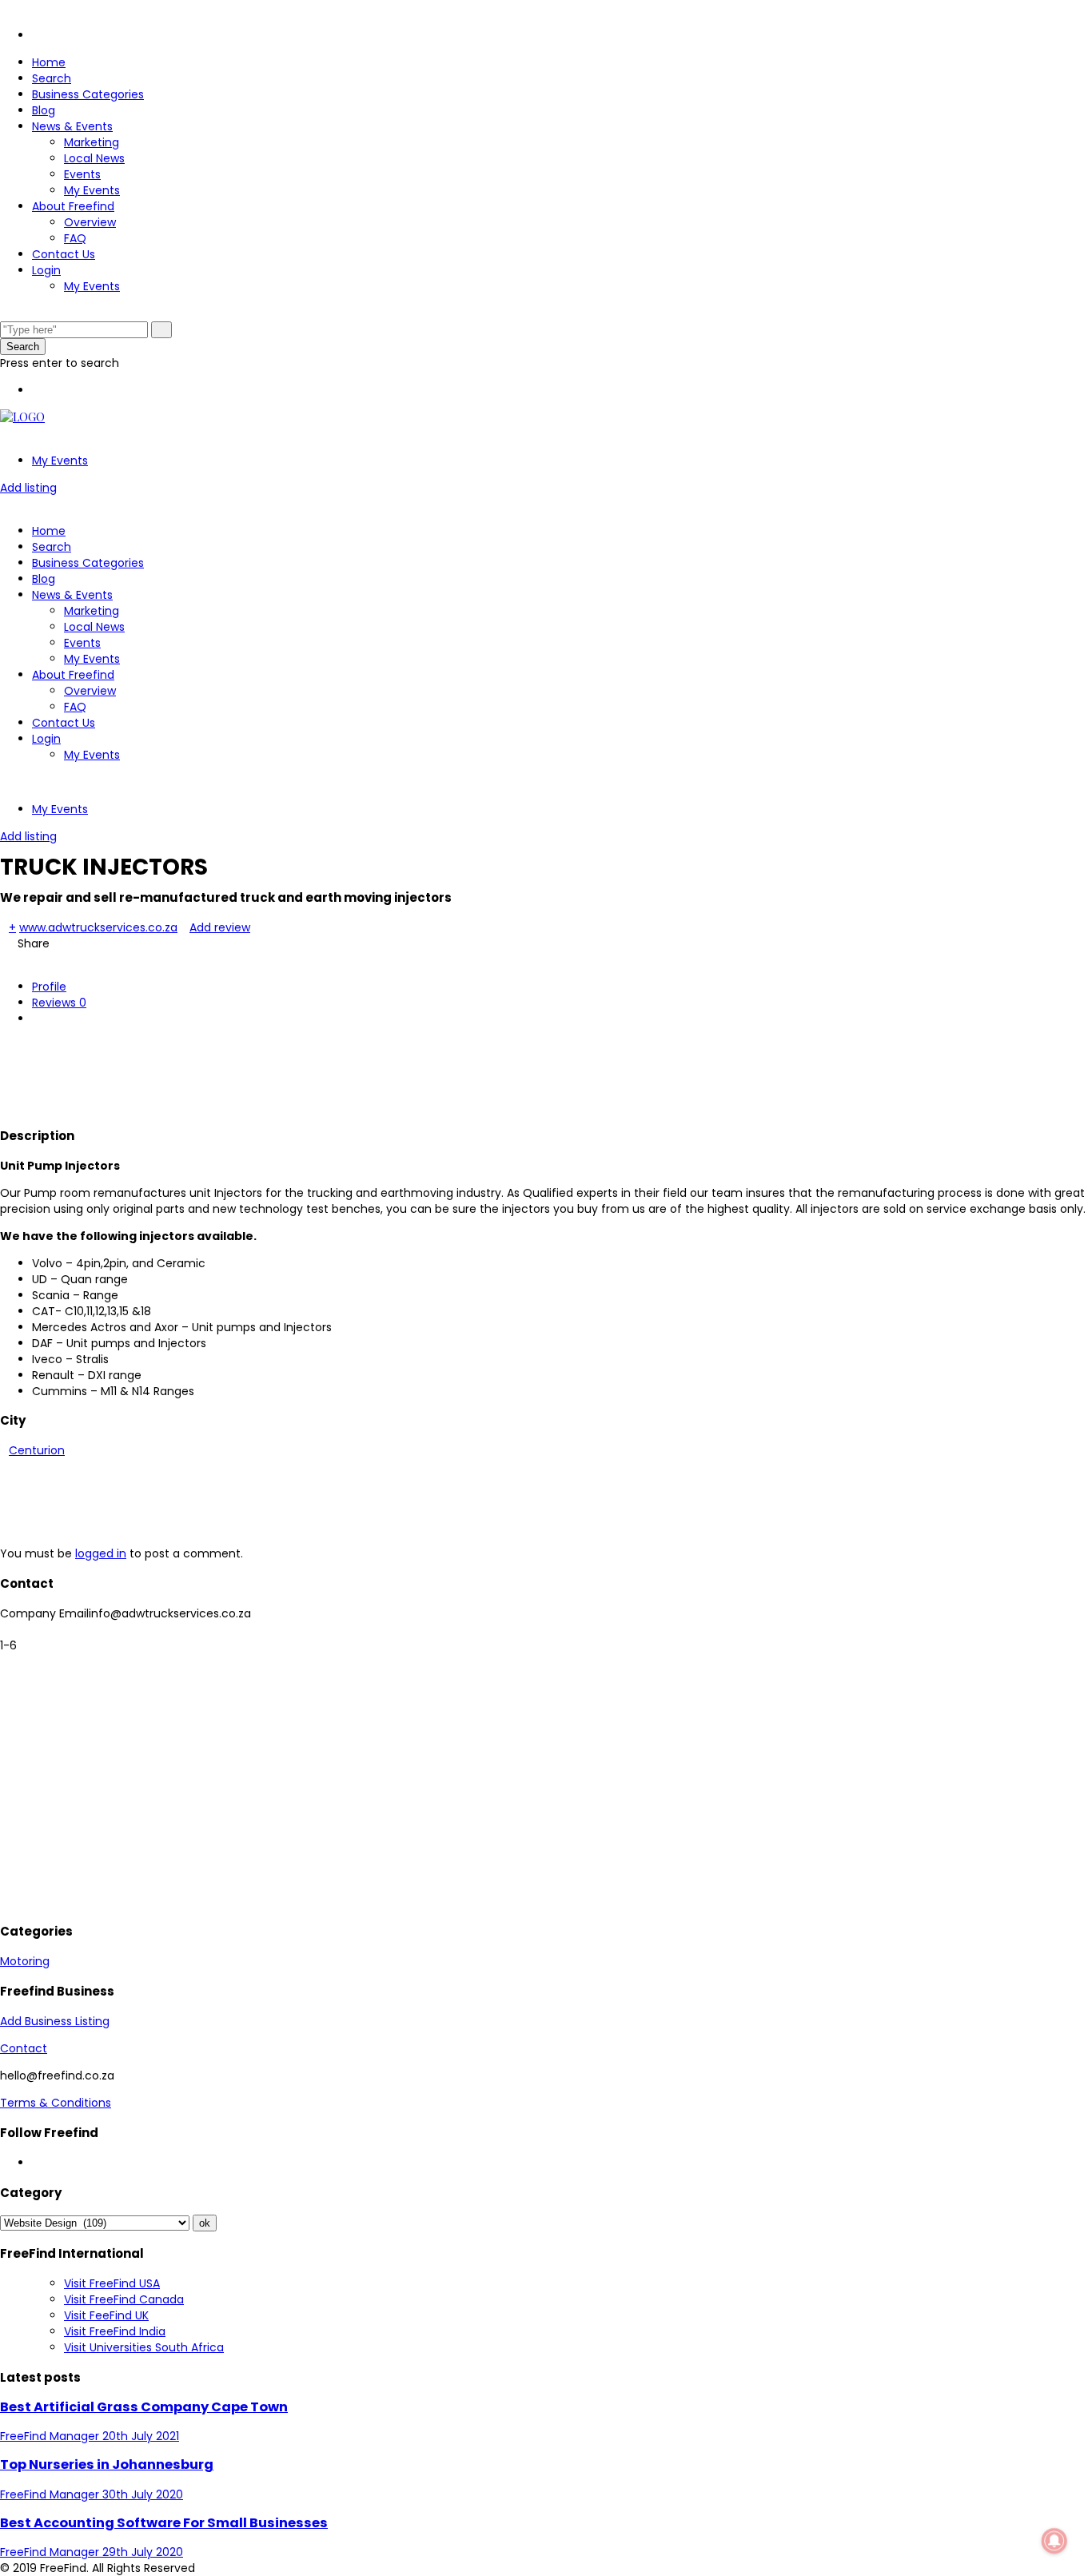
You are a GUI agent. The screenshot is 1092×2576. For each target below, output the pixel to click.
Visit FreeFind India (115, 2331)
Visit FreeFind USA (112, 2283)
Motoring (25, 1961)
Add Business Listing (55, 2021)
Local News (94, 158)
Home (49, 62)
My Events (92, 190)
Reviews (59, 1003)
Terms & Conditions (56, 2103)
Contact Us (64, 254)
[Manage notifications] (1054, 2541)
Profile (49, 987)
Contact (24, 2048)
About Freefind (73, 206)
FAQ (75, 238)
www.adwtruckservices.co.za (98, 927)
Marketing (92, 142)
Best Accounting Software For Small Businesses (164, 2523)
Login (46, 270)
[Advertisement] (291, 1074)
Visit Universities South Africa (144, 2347)
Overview (90, 222)
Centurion (37, 1450)
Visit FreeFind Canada (124, 2299)
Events (82, 174)
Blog (44, 110)
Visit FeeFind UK (106, 2315)
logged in (101, 1553)
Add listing (28, 488)
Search (52, 78)
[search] (161, 330)
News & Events (72, 126)
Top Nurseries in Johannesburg (107, 2464)
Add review (220, 927)
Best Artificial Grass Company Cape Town (144, 2407)
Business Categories (88, 94)
